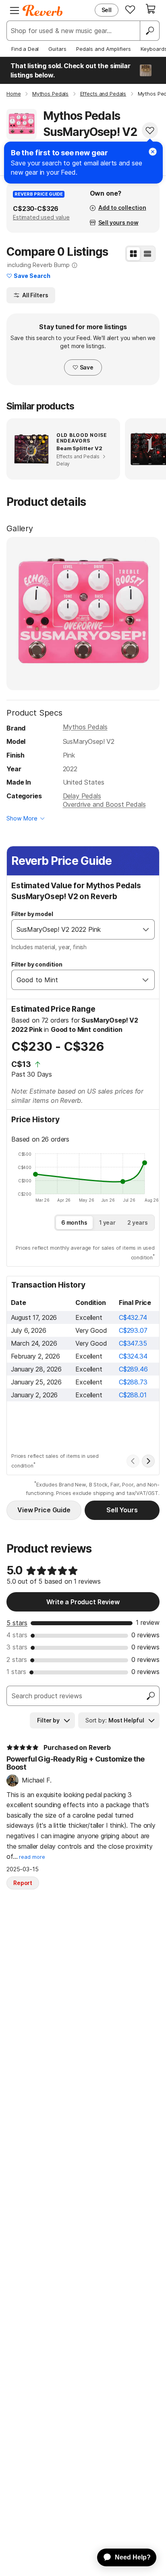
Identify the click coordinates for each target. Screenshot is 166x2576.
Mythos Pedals (85, 727)
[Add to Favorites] (150, 130)
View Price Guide (44, 1510)
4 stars (17, 1635)
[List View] (147, 254)
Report (23, 1883)
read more (32, 1857)
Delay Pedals (82, 796)
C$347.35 (133, 1343)
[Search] (149, 31)
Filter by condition (37, 964)
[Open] (146, 929)
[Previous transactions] (133, 1461)
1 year (107, 1222)
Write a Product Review (83, 1602)
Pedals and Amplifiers (104, 49)
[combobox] (75, 929)
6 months (74, 1222)
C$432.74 (133, 1317)
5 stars (17, 1623)
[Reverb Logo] (43, 10)
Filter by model (32, 914)
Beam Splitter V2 (79, 448)
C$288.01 (133, 1395)
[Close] (153, 152)
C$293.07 (133, 1330)
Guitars (57, 49)
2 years (138, 1222)
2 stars (17, 1660)
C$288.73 (133, 1382)
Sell (107, 10)
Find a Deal (25, 49)
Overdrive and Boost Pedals (104, 804)
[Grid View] (133, 254)
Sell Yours (122, 1510)
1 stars (16, 1672)
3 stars (17, 1647)
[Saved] (130, 9)
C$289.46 (133, 1369)
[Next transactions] (148, 1461)
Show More (22, 818)
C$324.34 (133, 1356)
